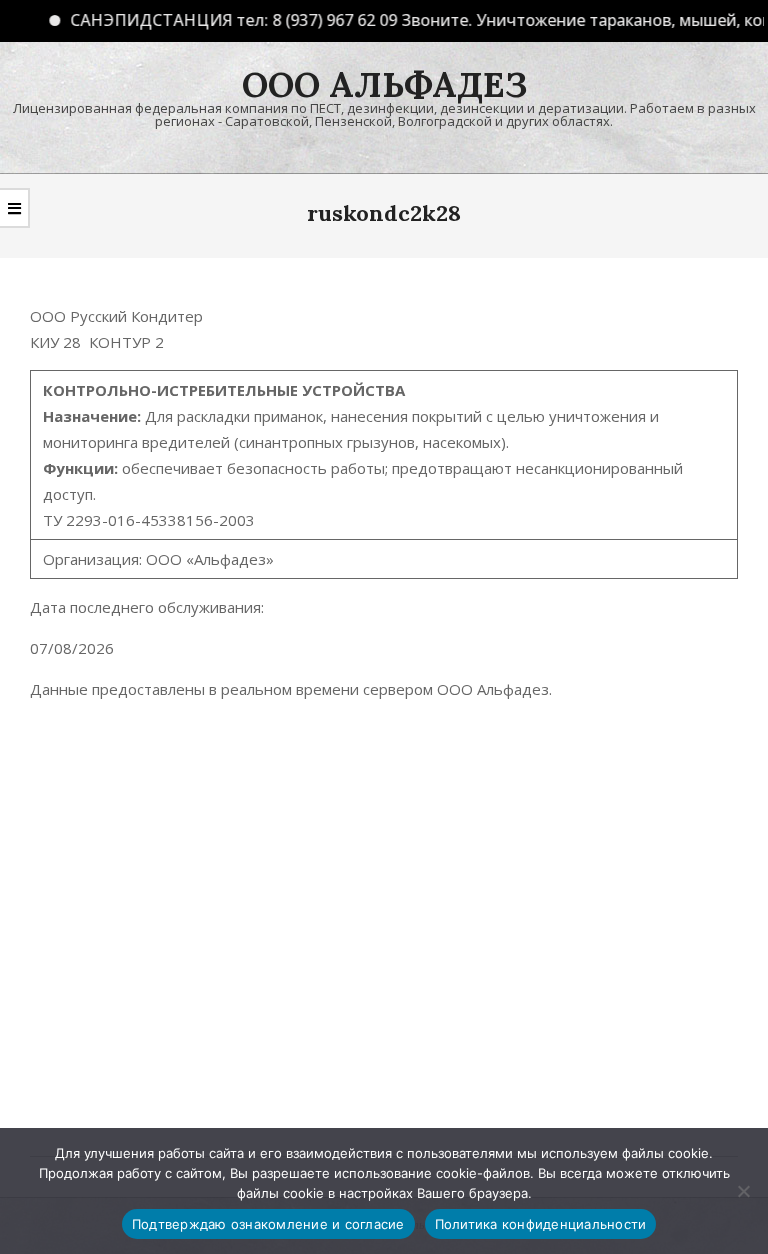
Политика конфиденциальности (541, 1224)
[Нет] (743, 1191)
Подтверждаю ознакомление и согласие (268, 1224)
